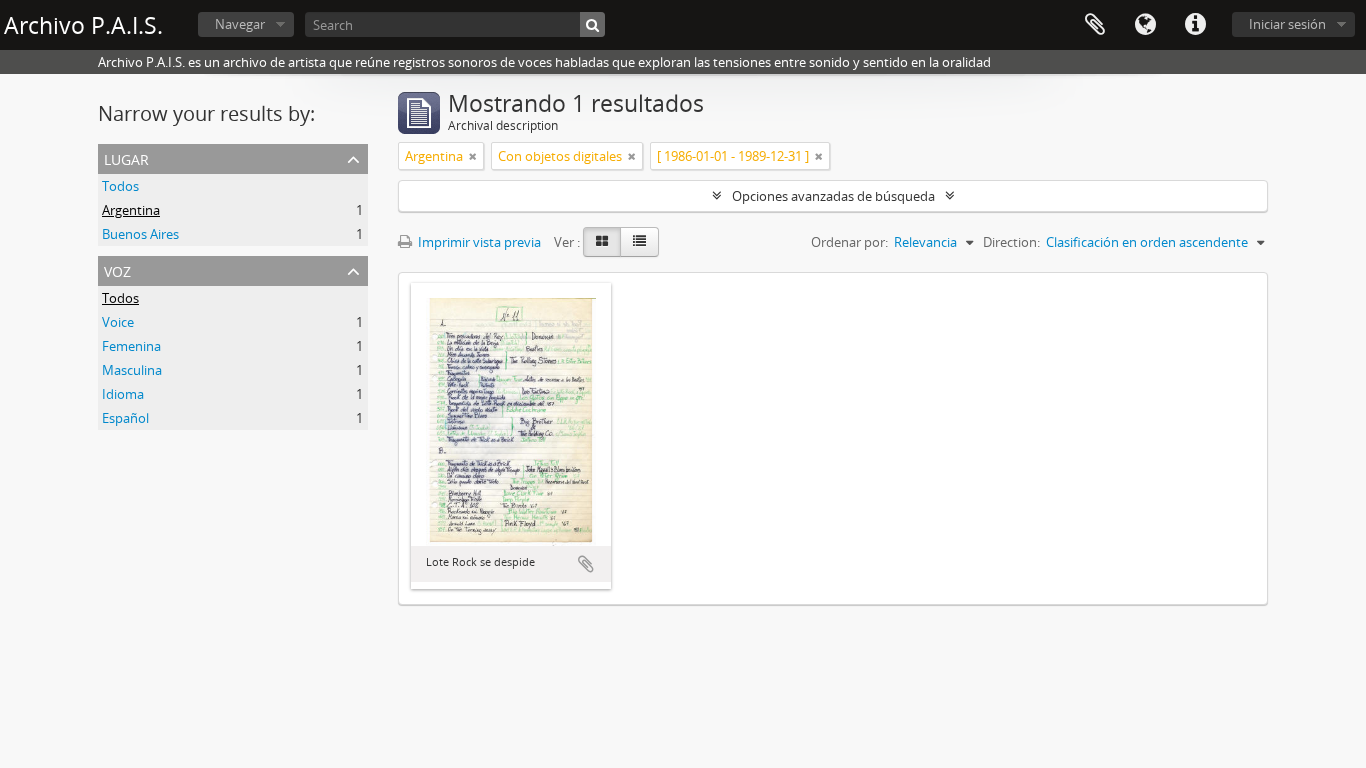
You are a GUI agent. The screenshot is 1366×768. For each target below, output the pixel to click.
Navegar (240, 24)
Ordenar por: (849, 242)
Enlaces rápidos (1195, 25)
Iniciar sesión (1287, 24)
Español (125, 418)
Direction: (1011, 242)
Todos (120, 186)
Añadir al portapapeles (586, 564)
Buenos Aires (140, 234)
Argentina (131, 210)
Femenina (131, 346)
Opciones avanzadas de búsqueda (833, 196)
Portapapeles (1095, 25)
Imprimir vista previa (478, 242)
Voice (118, 322)
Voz (117, 269)
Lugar (126, 157)
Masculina (132, 370)
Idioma (1145, 25)
